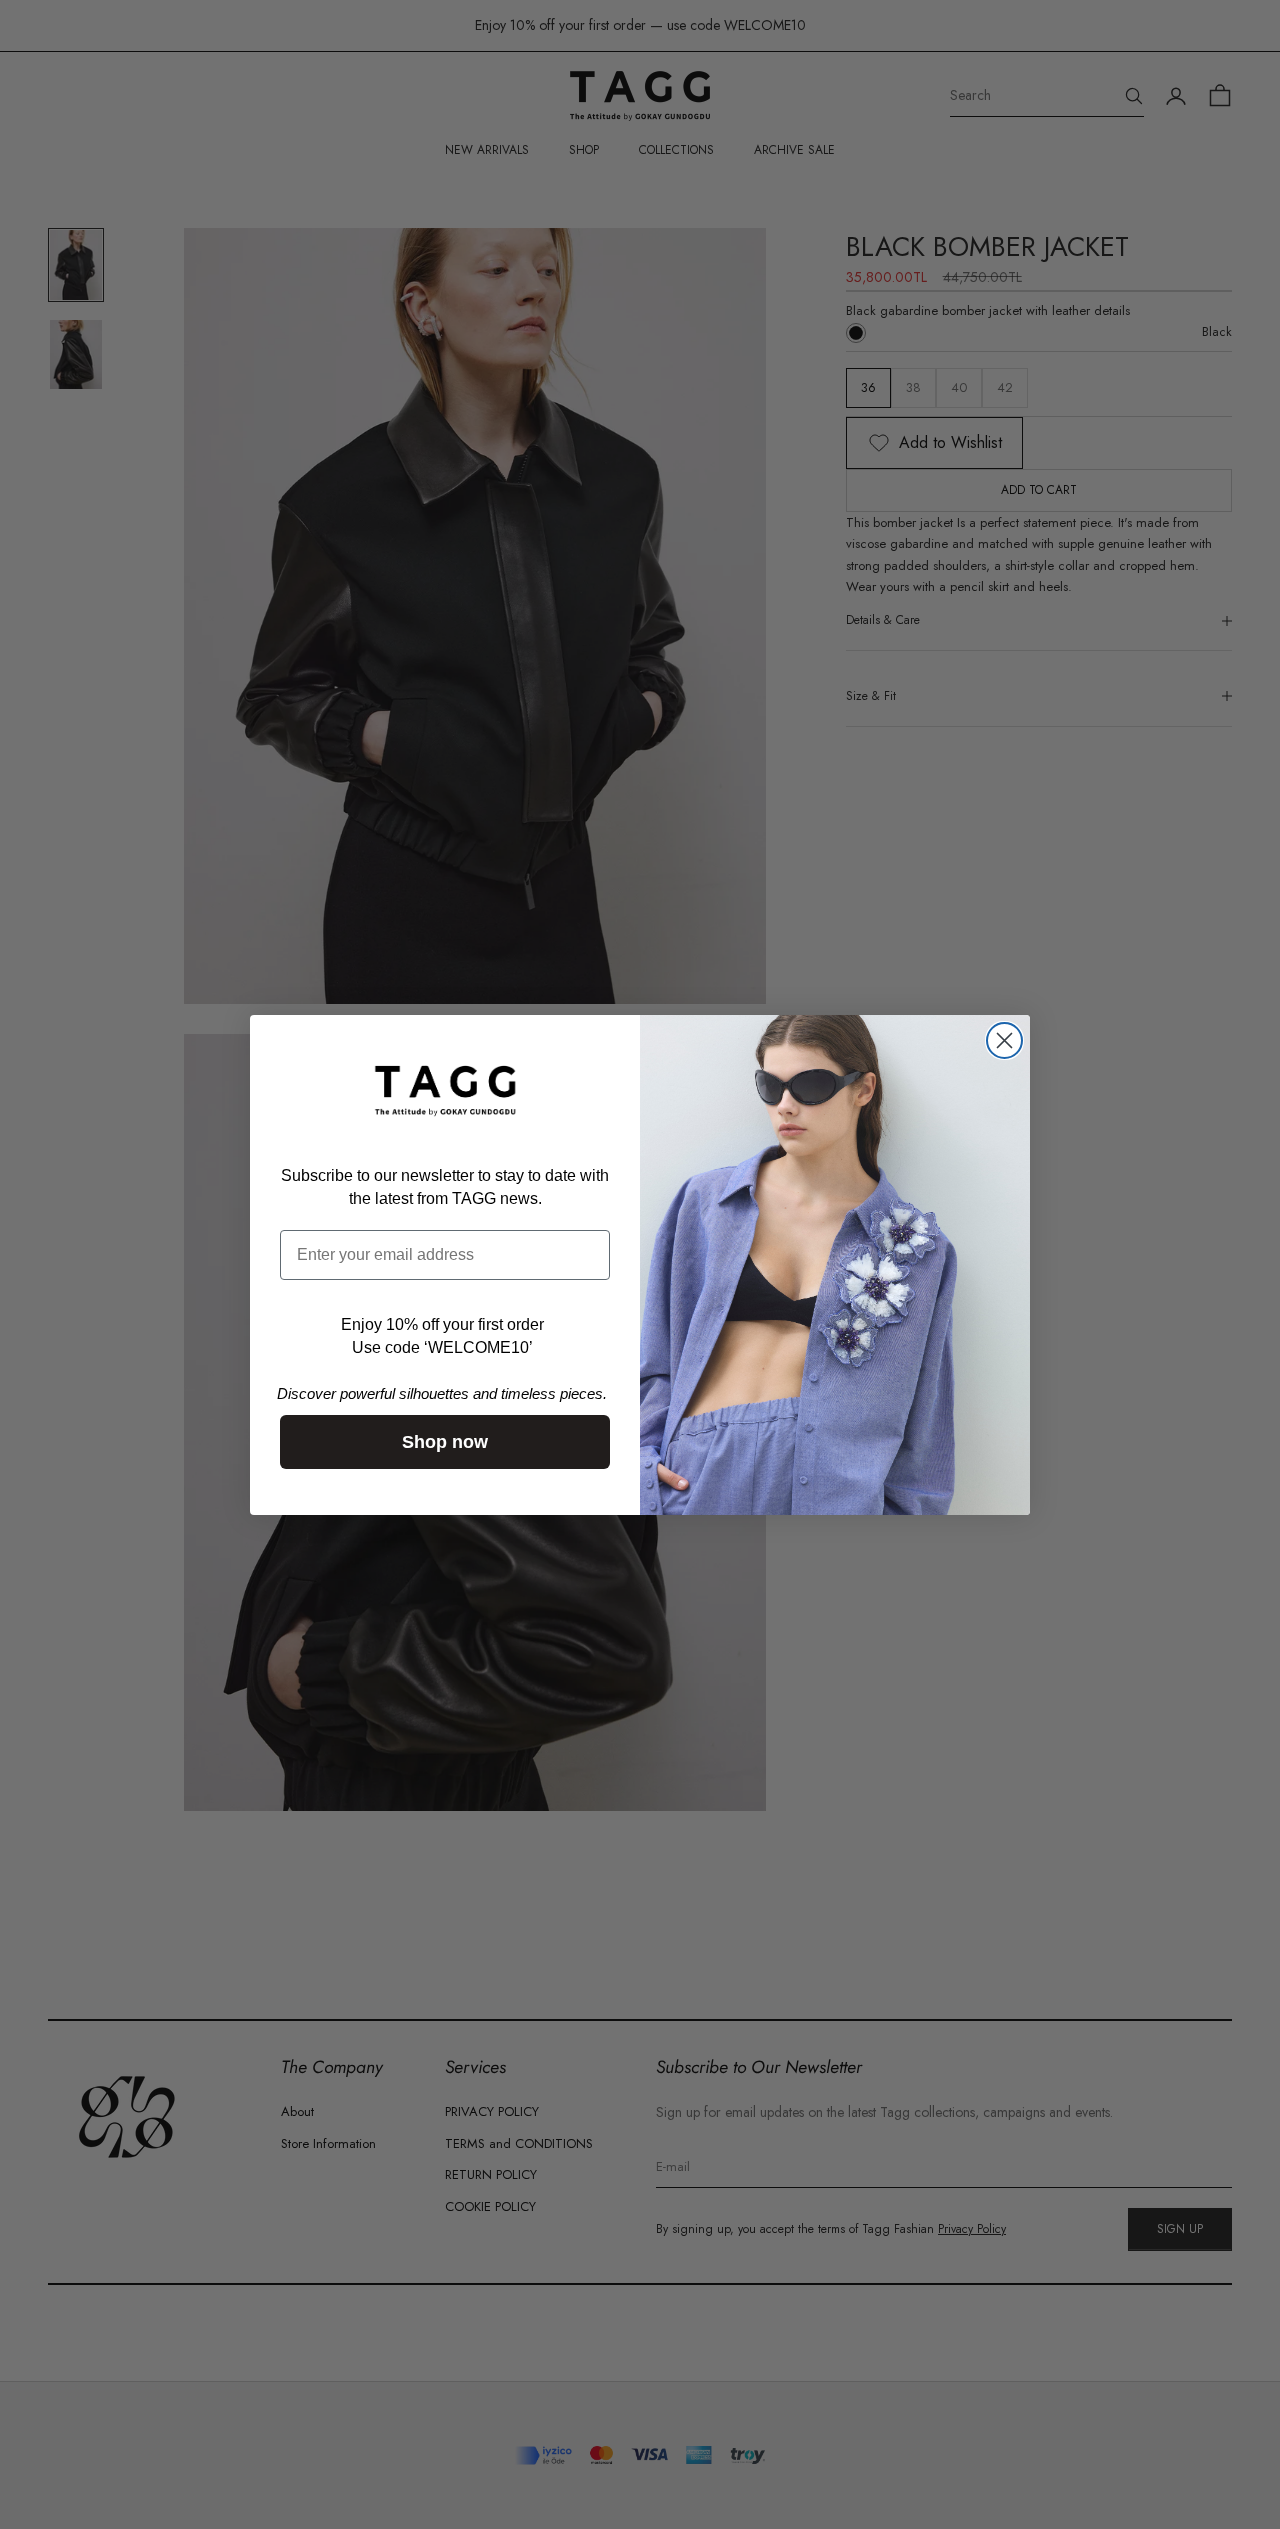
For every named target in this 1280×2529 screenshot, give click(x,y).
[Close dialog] (1004, 1040)
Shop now (445, 1442)
